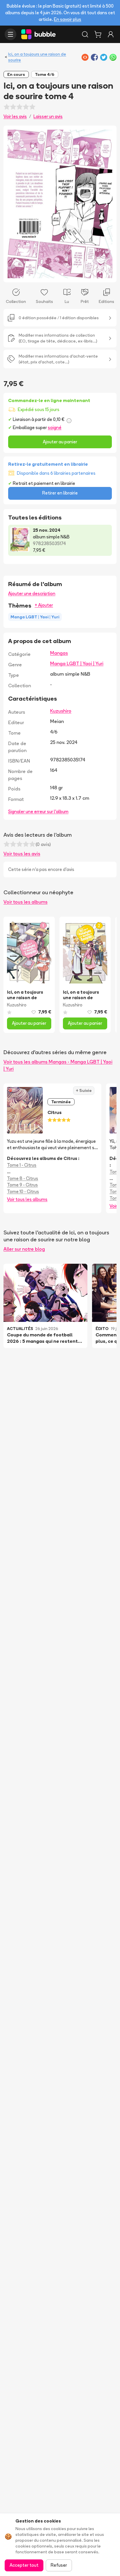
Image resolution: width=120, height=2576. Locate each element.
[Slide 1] (58, 274)
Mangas (59, 653)
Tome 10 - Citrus (23, 1191)
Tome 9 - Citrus (22, 1185)
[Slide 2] (62, 274)
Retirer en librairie (60, 493)
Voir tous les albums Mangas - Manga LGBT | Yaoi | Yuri (58, 1065)
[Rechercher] (85, 34)
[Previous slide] (14, 204)
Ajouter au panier (60, 442)
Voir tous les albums (25, 902)
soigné (55, 427)
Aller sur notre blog (24, 1249)
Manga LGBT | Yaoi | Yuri (77, 663)
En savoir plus (68, 19)
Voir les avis (15, 116)
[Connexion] (111, 34)
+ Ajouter (44, 605)
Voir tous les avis (22, 854)
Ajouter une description (32, 593)
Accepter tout (24, 2565)
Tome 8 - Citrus (23, 1178)
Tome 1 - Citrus (22, 1165)
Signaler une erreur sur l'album (38, 812)
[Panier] (98, 34)
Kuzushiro (61, 711)
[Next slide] (106, 204)
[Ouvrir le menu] (10, 34)
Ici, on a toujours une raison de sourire (37, 57)
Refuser (59, 2565)
